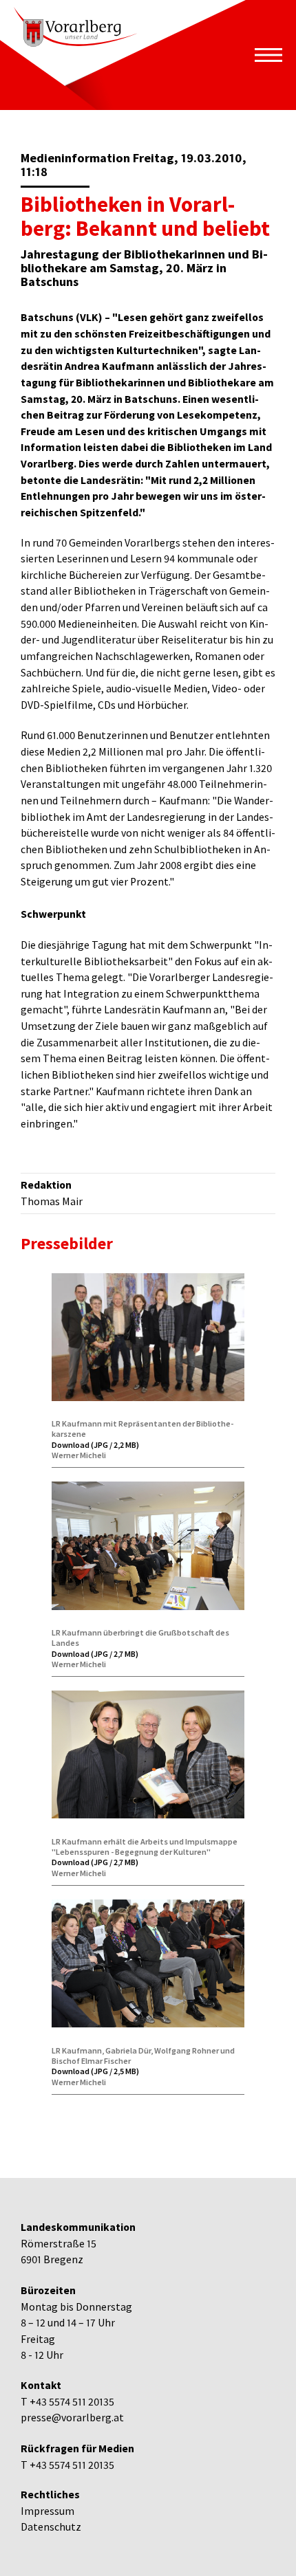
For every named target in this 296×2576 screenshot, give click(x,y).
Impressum (47, 2511)
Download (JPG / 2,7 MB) (95, 1654)
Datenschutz (51, 2527)
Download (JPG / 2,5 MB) (95, 2071)
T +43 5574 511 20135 (67, 2402)
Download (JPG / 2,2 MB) (95, 1445)
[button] (268, 55)
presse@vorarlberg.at (72, 2418)
